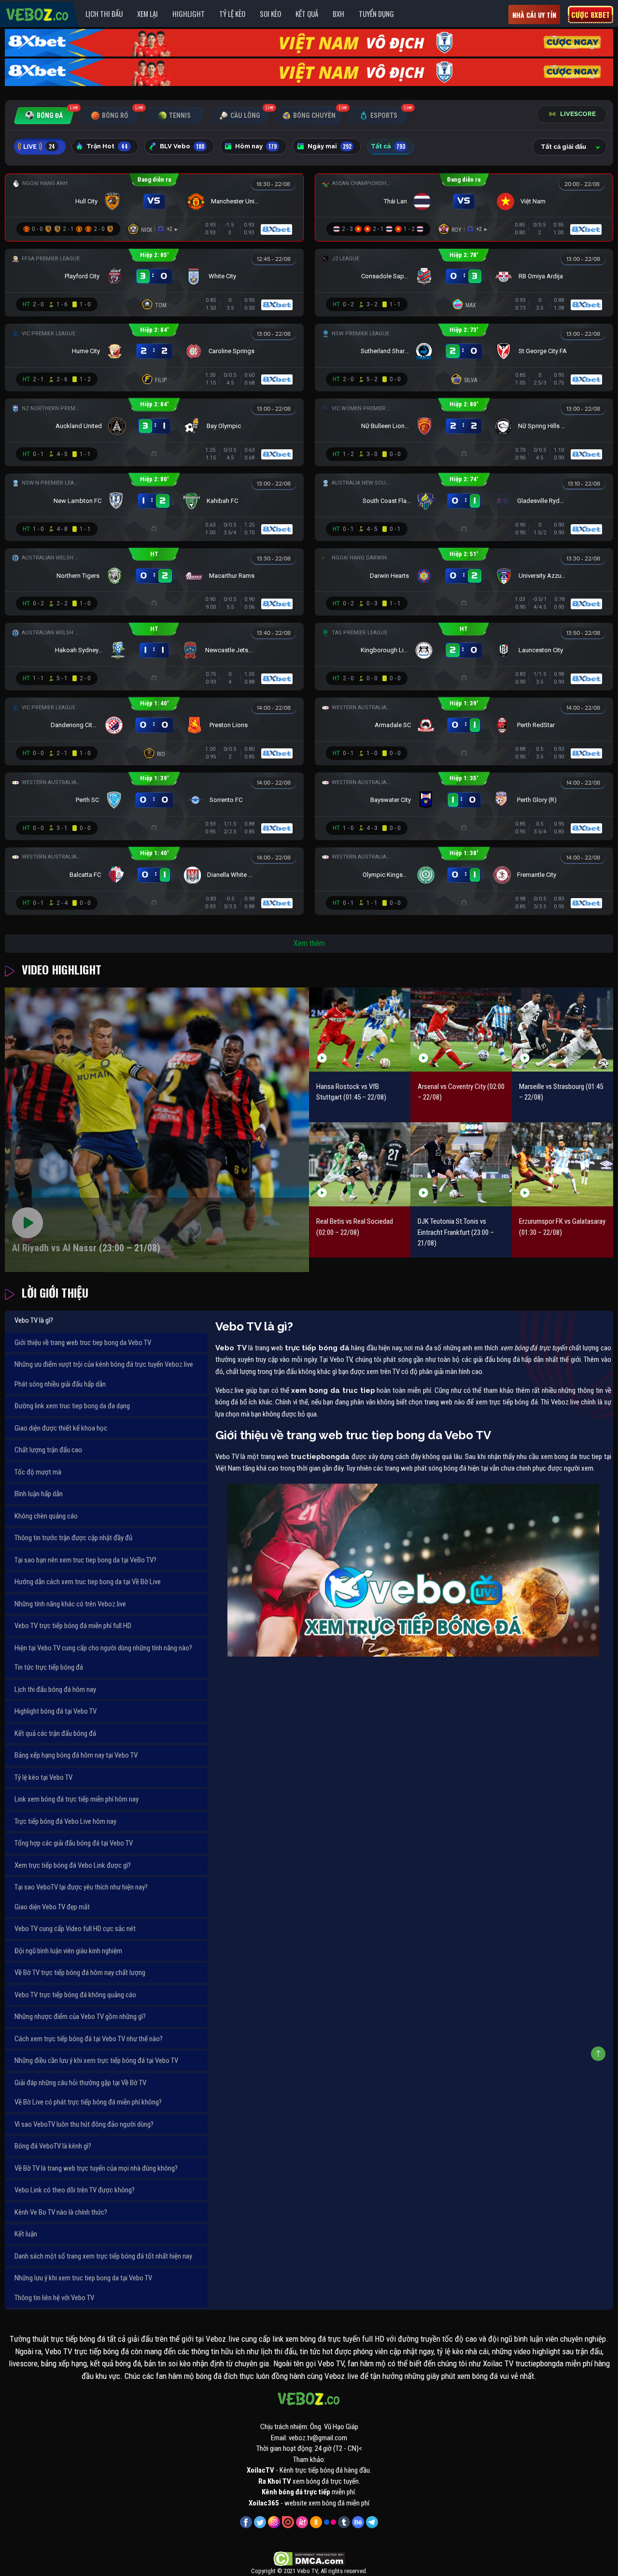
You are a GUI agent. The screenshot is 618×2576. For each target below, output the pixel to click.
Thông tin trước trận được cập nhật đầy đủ (73, 1538)
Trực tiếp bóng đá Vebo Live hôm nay (65, 1821)
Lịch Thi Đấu (104, 14)
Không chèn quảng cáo (46, 1516)
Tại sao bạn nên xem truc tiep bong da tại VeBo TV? (85, 1560)
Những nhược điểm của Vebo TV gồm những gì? (80, 2017)
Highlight (189, 14)
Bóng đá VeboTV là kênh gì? (53, 2146)
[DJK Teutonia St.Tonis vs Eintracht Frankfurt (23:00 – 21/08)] (461, 1164)
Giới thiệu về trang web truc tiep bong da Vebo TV (83, 1343)
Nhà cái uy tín (534, 15)
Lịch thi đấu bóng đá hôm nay (55, 1689)
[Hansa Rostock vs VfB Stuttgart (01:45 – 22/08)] (360, 1030)
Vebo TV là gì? (34, 1320)
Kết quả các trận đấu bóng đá (55, 1733)
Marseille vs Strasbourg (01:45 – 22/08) (561, 1092)
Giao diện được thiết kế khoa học (61, 1428)
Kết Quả (307, 14)
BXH (338, 14)
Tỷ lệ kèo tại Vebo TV (43, 1777)
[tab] (44, 116)
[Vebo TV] (38, 13)
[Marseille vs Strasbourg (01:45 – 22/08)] (562, 1030)
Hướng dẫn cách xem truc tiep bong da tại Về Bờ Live (88, 1582)
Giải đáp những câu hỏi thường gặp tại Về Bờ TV (80, 2083)
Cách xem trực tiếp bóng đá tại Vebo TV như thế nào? (89, 2039)
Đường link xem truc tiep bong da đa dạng (72, 1406)
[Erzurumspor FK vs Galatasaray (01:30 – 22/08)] (562, 1164)
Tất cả (388, 146)
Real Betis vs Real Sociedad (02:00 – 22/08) (355, 1227)
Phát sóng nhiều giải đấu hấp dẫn (60, 1384)
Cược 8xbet (590, 14)
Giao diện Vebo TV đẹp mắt (52, 1907)
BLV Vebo (182, 146)
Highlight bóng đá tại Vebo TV (56, 1711)
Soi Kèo (270, 14)
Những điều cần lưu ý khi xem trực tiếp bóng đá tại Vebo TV (96, 2061)
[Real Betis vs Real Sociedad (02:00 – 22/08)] (360, 1164)
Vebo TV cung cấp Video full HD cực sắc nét (75, 1929)
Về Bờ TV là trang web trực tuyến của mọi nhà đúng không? (96, 2168)
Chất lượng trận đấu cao (48, 1450)
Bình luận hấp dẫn (39, 1494)
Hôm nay (256, 146)
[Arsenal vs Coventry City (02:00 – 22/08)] (461, 1030)
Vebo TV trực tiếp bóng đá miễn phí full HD (73, 1626)
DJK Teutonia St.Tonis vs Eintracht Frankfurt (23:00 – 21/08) (456, 1232)
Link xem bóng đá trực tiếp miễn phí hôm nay (77, 1799)
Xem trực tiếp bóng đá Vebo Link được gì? (73, 1865)
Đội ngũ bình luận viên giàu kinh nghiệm (68, 1951)
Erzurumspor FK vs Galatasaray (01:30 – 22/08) (562, 1227)
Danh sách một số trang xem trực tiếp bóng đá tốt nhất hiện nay (103, 2256)
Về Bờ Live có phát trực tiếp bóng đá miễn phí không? (88, 2102)
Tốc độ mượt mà (38, 1472)
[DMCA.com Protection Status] (309, 2559)
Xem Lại (147, 14)
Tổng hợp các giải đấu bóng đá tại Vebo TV (74, 1843)
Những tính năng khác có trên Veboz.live (70, 1604)
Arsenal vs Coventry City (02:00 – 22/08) (461, 1092)
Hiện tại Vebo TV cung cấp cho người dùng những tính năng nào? (103, 1648)
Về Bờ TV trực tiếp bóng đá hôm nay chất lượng (80, 1973)
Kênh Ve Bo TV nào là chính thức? (61, 2212)
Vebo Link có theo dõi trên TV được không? (75, 2190)
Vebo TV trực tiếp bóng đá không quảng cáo (75, 1995)
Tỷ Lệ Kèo (232, 14)
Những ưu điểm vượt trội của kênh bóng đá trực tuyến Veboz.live (104, 1364)
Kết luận (26, 2234)
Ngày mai (330, 146)
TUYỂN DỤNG (376, 14)
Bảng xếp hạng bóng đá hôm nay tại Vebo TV (76, 1755)
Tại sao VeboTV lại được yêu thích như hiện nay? (81, 1887)
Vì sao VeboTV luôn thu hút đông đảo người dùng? (84, 2124)
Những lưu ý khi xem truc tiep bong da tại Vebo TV (83, 2278)
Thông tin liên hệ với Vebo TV (54, 2298)
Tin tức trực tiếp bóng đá (49, 1667)
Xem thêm (309, 943)
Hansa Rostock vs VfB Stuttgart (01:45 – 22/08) (351, 1092)
